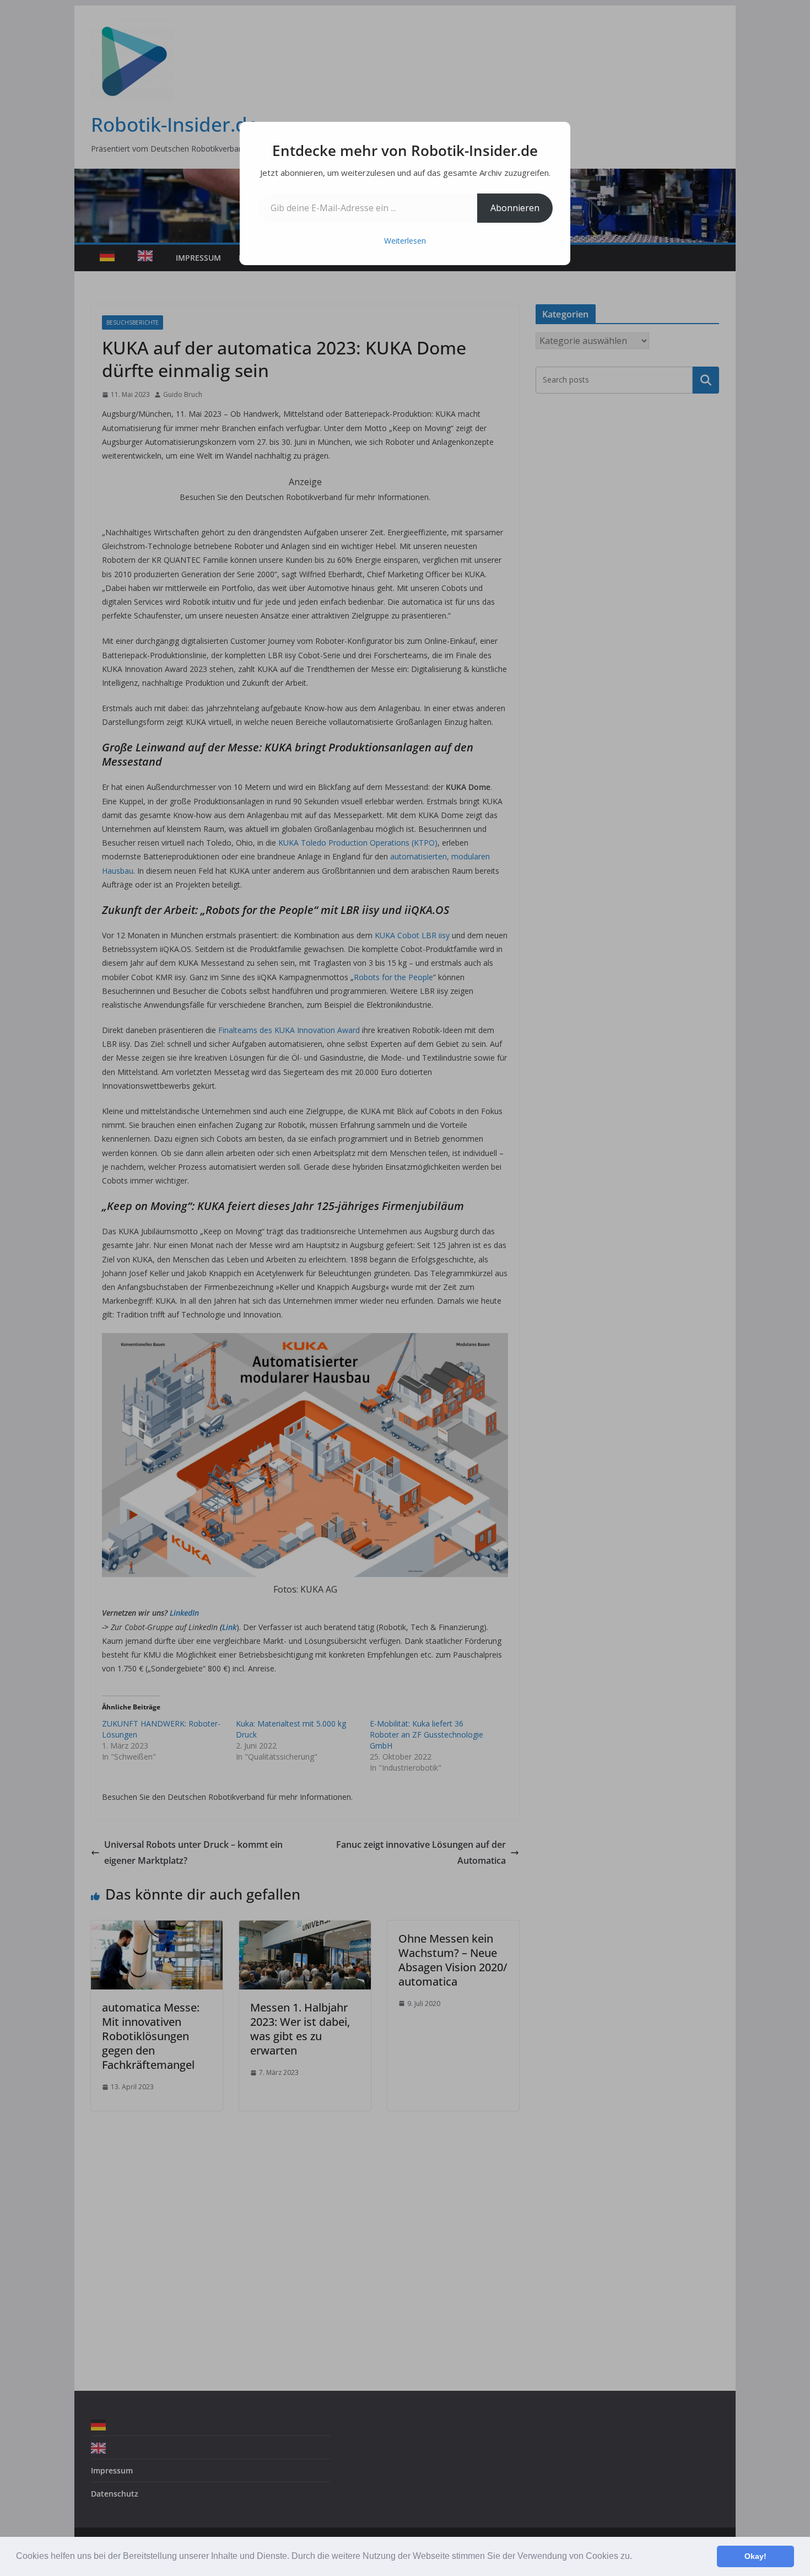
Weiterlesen (405, 241)
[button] (636, 2557)
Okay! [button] (755, 2556)
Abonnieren (515, 208)
